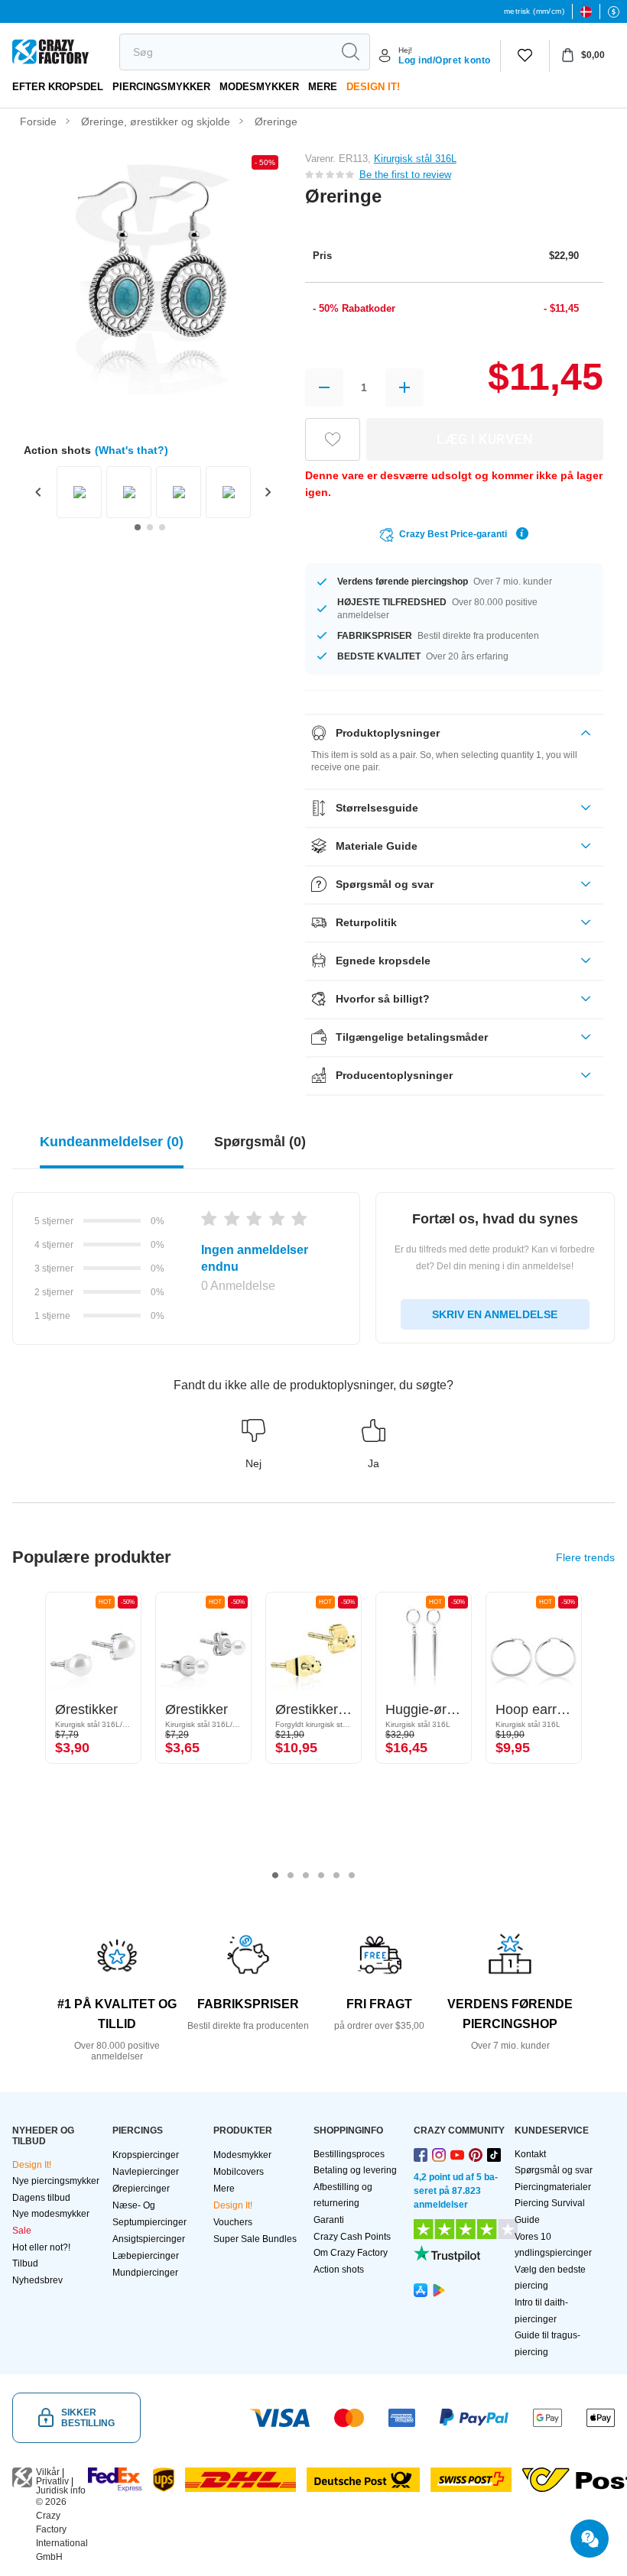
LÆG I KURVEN (484, 439)
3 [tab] (306, 1875)
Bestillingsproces (349, 2154)
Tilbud (25, 2263)
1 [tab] (275, 1875)
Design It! (373, 87)
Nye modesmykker (51, 2214)
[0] (525, 56)
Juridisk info (61, 2490)
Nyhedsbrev (37, 2280)
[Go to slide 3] (162, 527)
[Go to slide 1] (138, 527)
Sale (22, 2231)
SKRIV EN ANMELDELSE (495, 1314)
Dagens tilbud (41, 2198)
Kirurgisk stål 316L (415, 159)
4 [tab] (321, 1875)
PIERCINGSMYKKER (161, 87)
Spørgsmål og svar (554, 2170)
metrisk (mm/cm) (534, 11)
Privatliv (52, 2481)
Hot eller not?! (41, 2247)
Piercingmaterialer (553, 2187)
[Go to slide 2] (150, 527)
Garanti (329, 2220)
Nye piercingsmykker (56, 2181)
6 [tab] (352, 1875)
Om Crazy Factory (351, 2253)
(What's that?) (132, 450)
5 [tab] (336, 1875)
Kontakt (530, 2154)
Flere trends (585, 1557)
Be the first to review (405, 175)
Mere (323, 87)
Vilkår (48, 2472)
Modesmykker (259, 87)
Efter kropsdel (58, 87)
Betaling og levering (355, 2170)
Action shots (339, 2270)
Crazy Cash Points (352, 2237)
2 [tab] (291, 1875)
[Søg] (350, 52)
